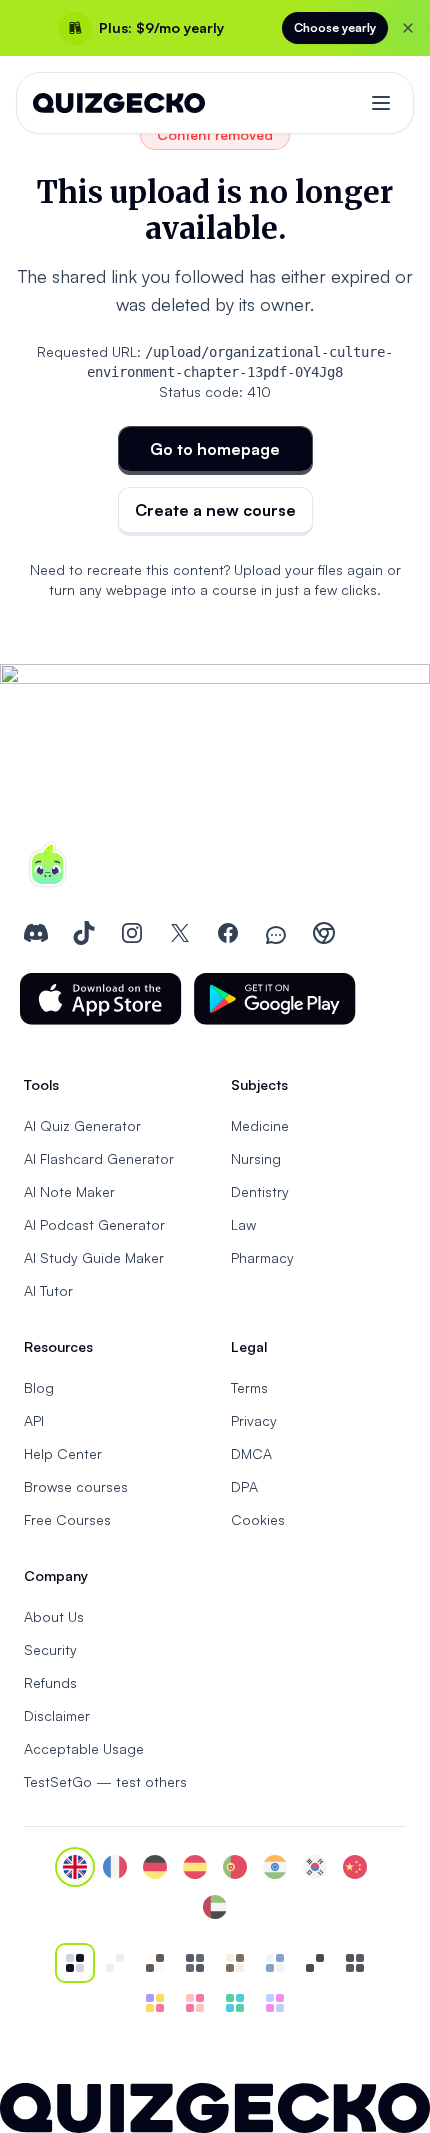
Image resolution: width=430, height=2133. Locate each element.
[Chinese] (355, 1867)
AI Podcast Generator (94, 1224)
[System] (75, 1963)
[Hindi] (275, 1867)
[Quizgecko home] (119, 103)
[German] (155, 1867)
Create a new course (215, 510)
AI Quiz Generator (82, 1125)
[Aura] (195, 2003)
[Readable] (155, 1963)
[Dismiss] (408, 28)
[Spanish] (195, 1867)
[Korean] (315, 1867)
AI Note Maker (69, 1191)
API (34, 1420)
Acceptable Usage (84, 1748)
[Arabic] (215, 1907)
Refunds (50, 1682)
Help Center (63, 1453)
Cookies (258, 1519)
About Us (54, 1616)
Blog (39, 1387)
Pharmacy (262, 1257)
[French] (115, 1867)
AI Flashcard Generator (99, 1158)
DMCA (251, 1453)
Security (50, 1649)
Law (243, 1224)
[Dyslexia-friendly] (235, 1963)
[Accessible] (315, 1963)
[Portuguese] (235, 1867)
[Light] (115, 1963)
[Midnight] (355, 1963)
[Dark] (195, 1963)
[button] (101, 999)
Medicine (260, 1125)
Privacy (254, 1420)
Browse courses (76, 1486)
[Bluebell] (275, 2003)
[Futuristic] (235, 2003)
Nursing (256, 1158)
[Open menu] (381, 103)
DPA (244, 1486)
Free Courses (67, 1519)
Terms (249, 1387)
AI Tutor (48, 1290)
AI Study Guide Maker (94, 1257)
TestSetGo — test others (105, 1781)
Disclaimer (57, 1715)
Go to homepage (215, 449)
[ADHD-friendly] (275, 1963)
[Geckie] (155, 2003)
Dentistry (260, 1191)
